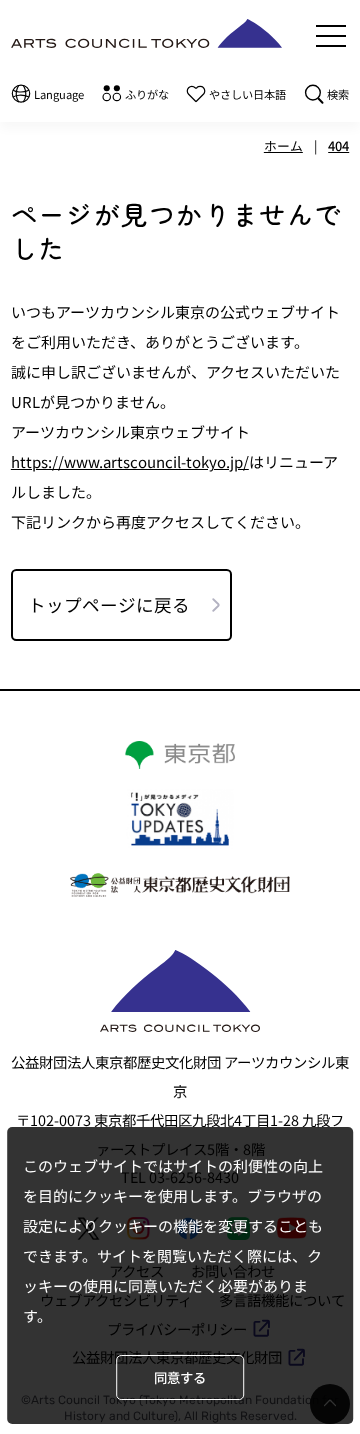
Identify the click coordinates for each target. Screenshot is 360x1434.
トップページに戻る (109, 604)
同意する (180, 1377)
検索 (338, 94)
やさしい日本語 (247, 94)
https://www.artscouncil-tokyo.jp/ (130, 461)
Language (59, 94)
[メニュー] (331, 36)
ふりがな (147, 94)
